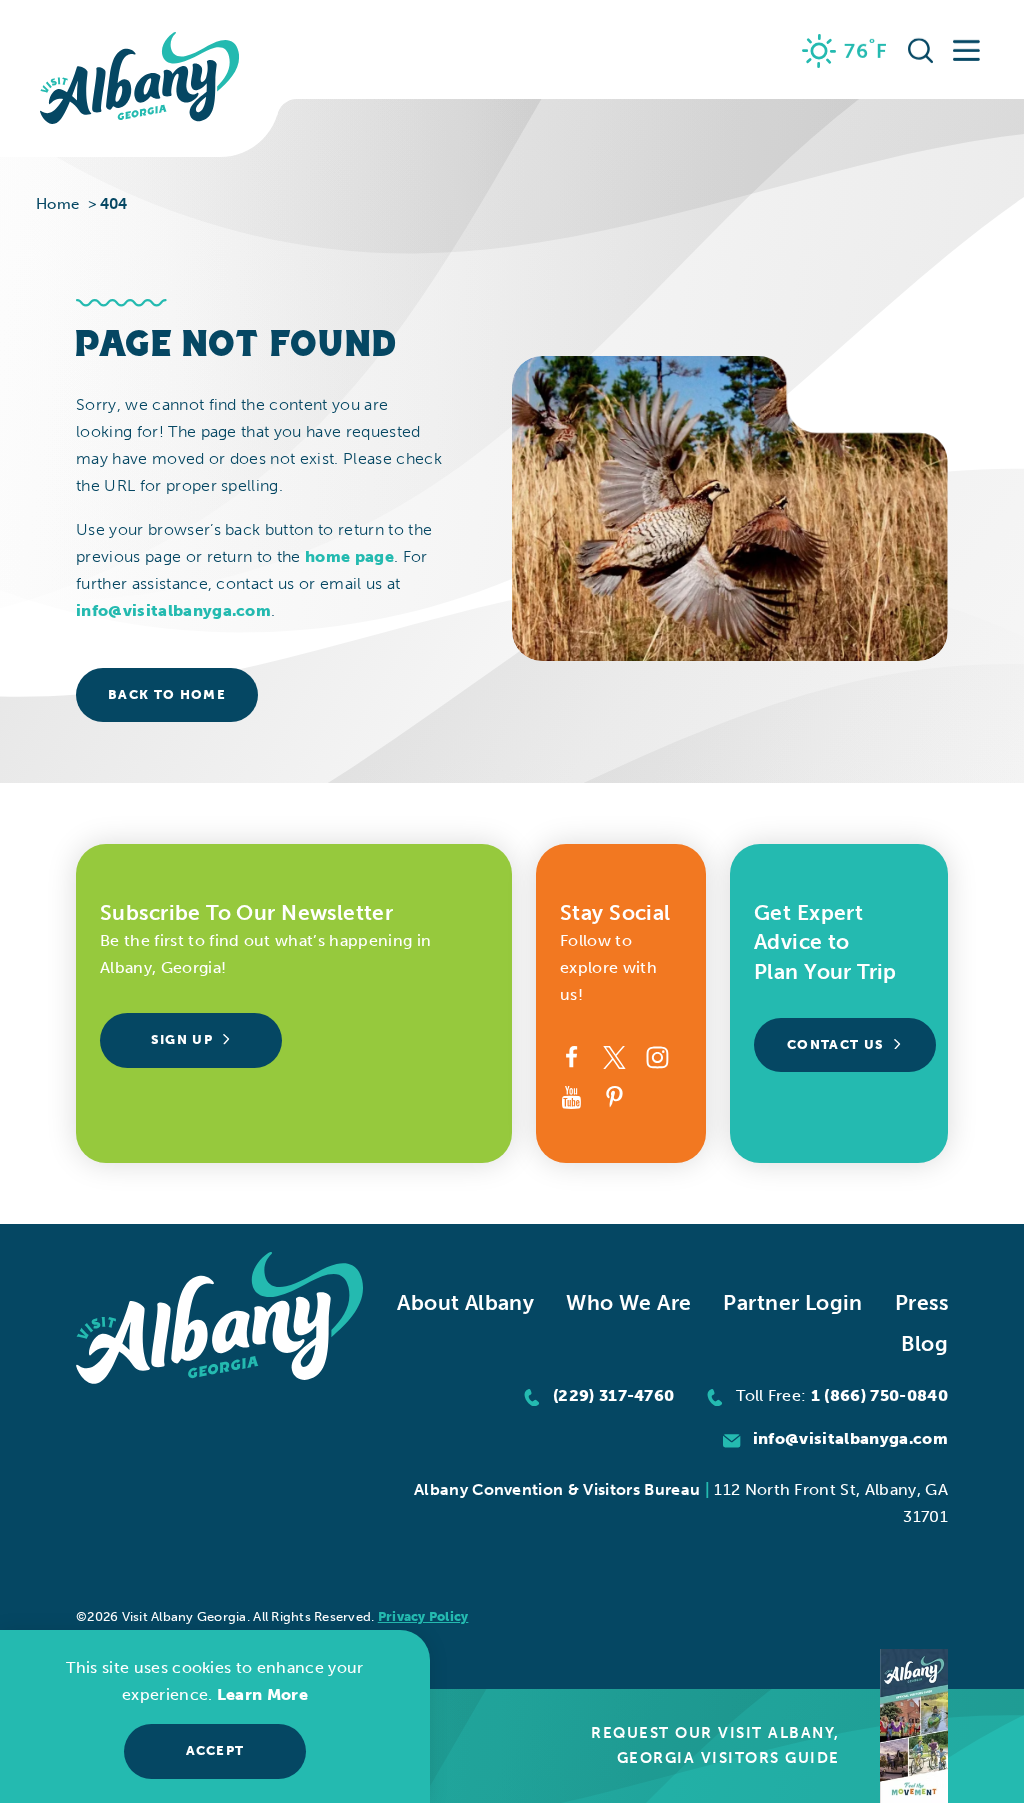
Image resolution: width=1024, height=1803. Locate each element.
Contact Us (835, 1044)
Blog (924, 1343)
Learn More (262, 1694)
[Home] (140, 78)
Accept (215, 1750)
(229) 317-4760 (614, 1395)
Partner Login (792, 1302)
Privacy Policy (423, 1616)
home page (349, 556)
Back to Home (167, 694)
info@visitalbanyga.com (173, 610)
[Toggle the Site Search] (921, 50)
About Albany (465, 1302)
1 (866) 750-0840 (879, 1395)
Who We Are (628, 1302)
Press (921, 1302)
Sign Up (182, 1039)
